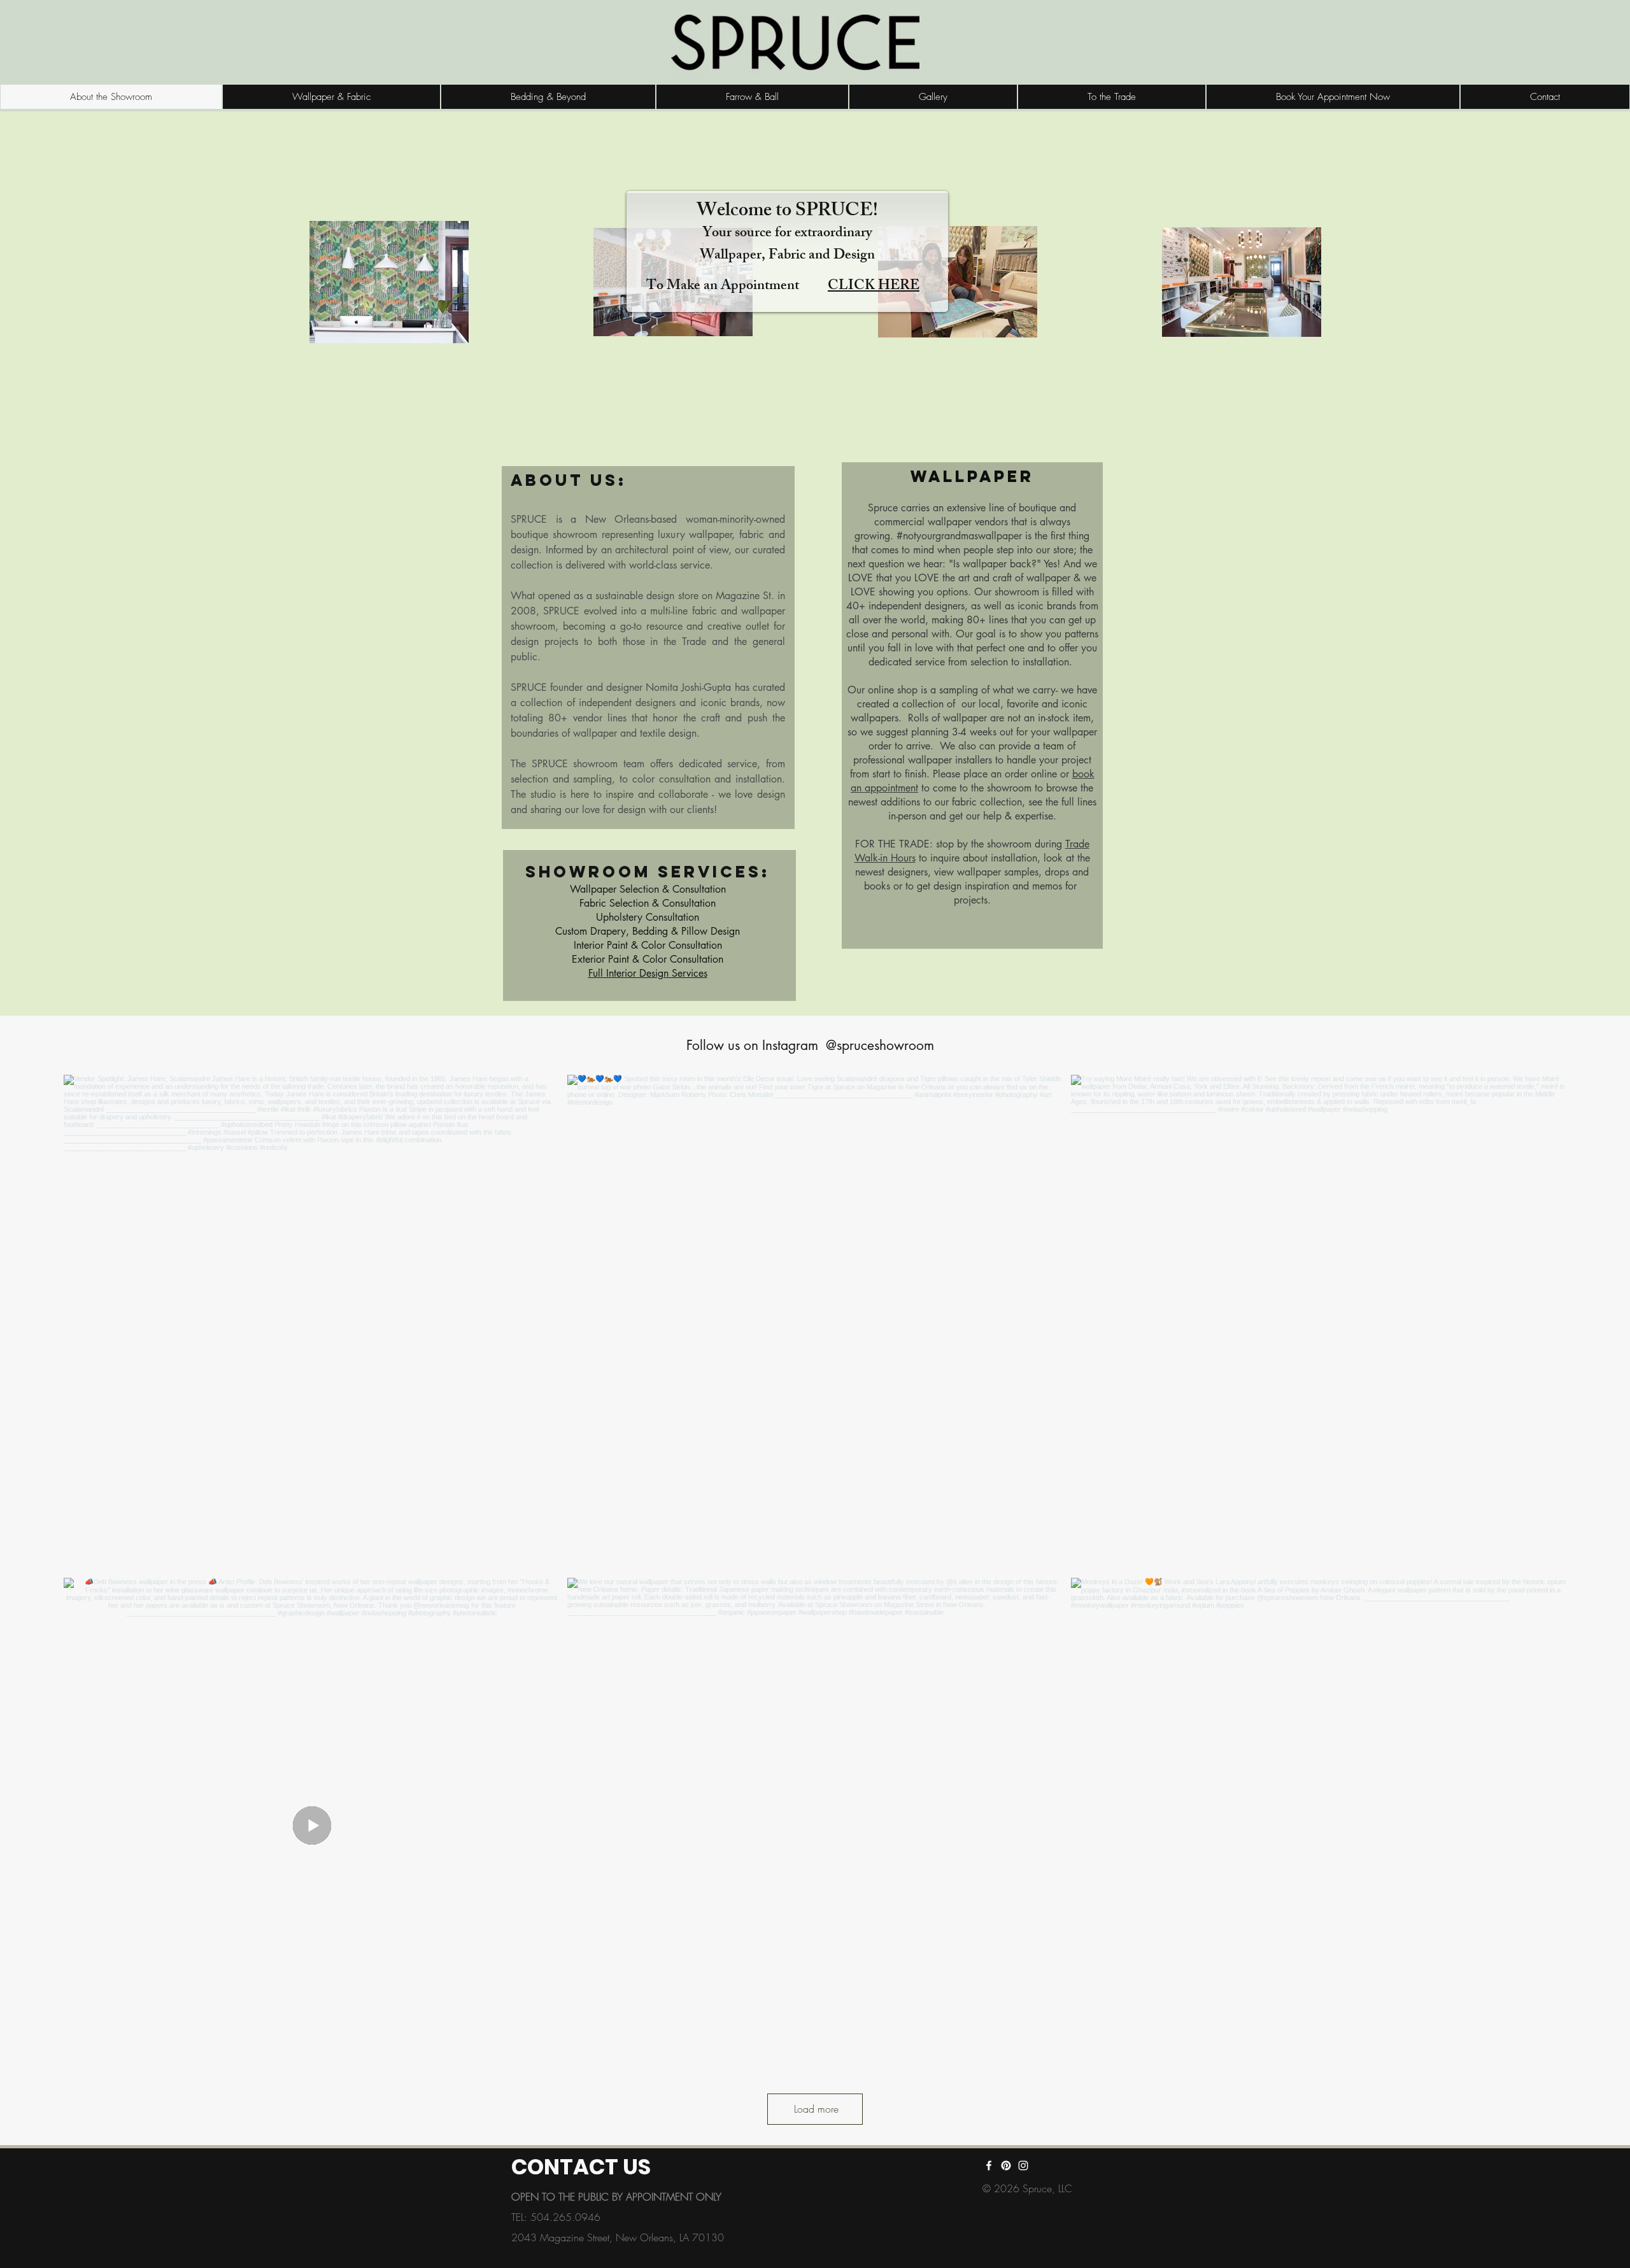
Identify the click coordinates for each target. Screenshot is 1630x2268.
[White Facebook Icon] (989, 2165)
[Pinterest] (1006, 2165)
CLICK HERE (874, 287)
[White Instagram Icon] (1023, 2165)
